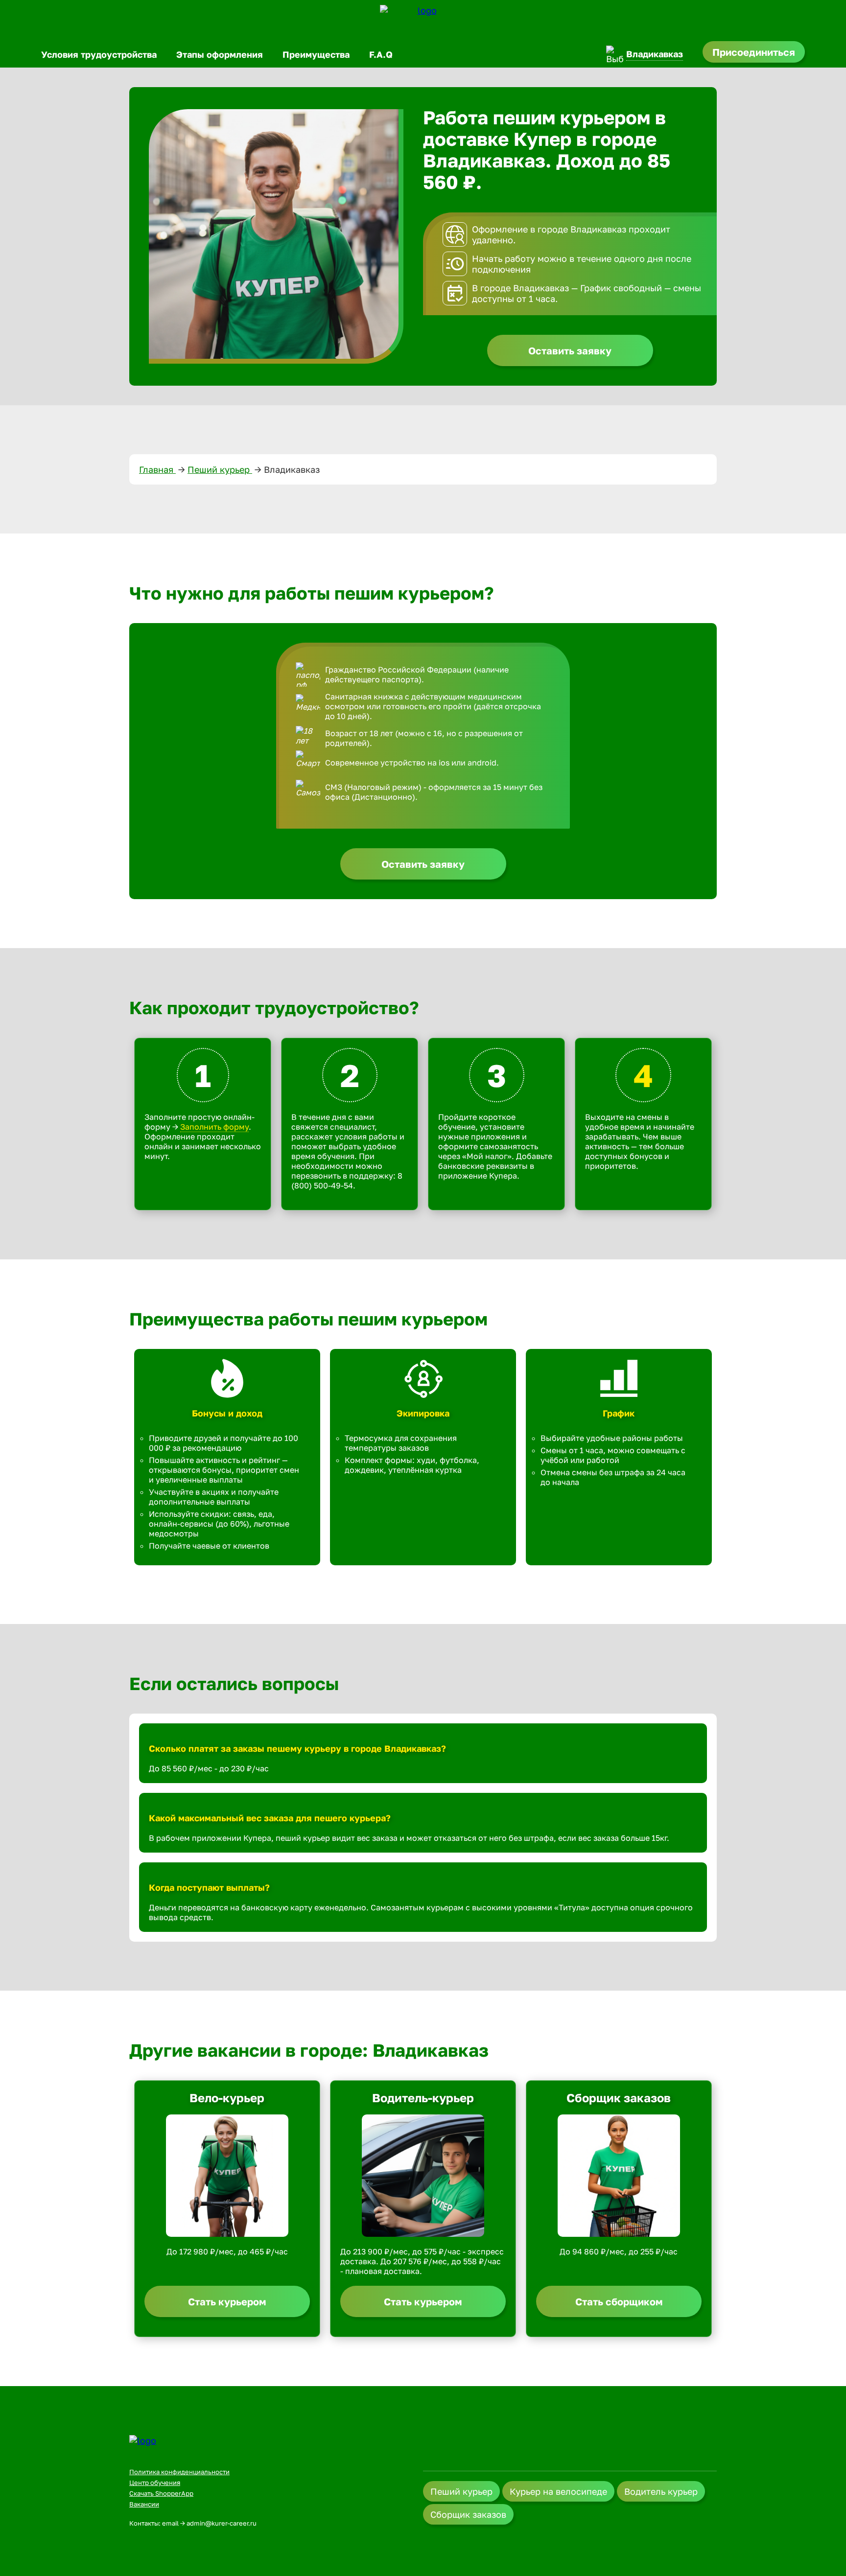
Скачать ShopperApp (161, 2493)
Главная (157, 469)
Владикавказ (655, 54)
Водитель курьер (661, 2491)
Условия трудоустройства (99, 54)
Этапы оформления (220, 54)
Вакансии (144, 2504)
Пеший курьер (220, 469)
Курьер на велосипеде (558, 2491)
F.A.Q (381, 54)
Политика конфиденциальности (179, 2472)
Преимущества (316, 54)
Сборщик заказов (468, 2514)
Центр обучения (155, 2483)
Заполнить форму (214, 1127)
